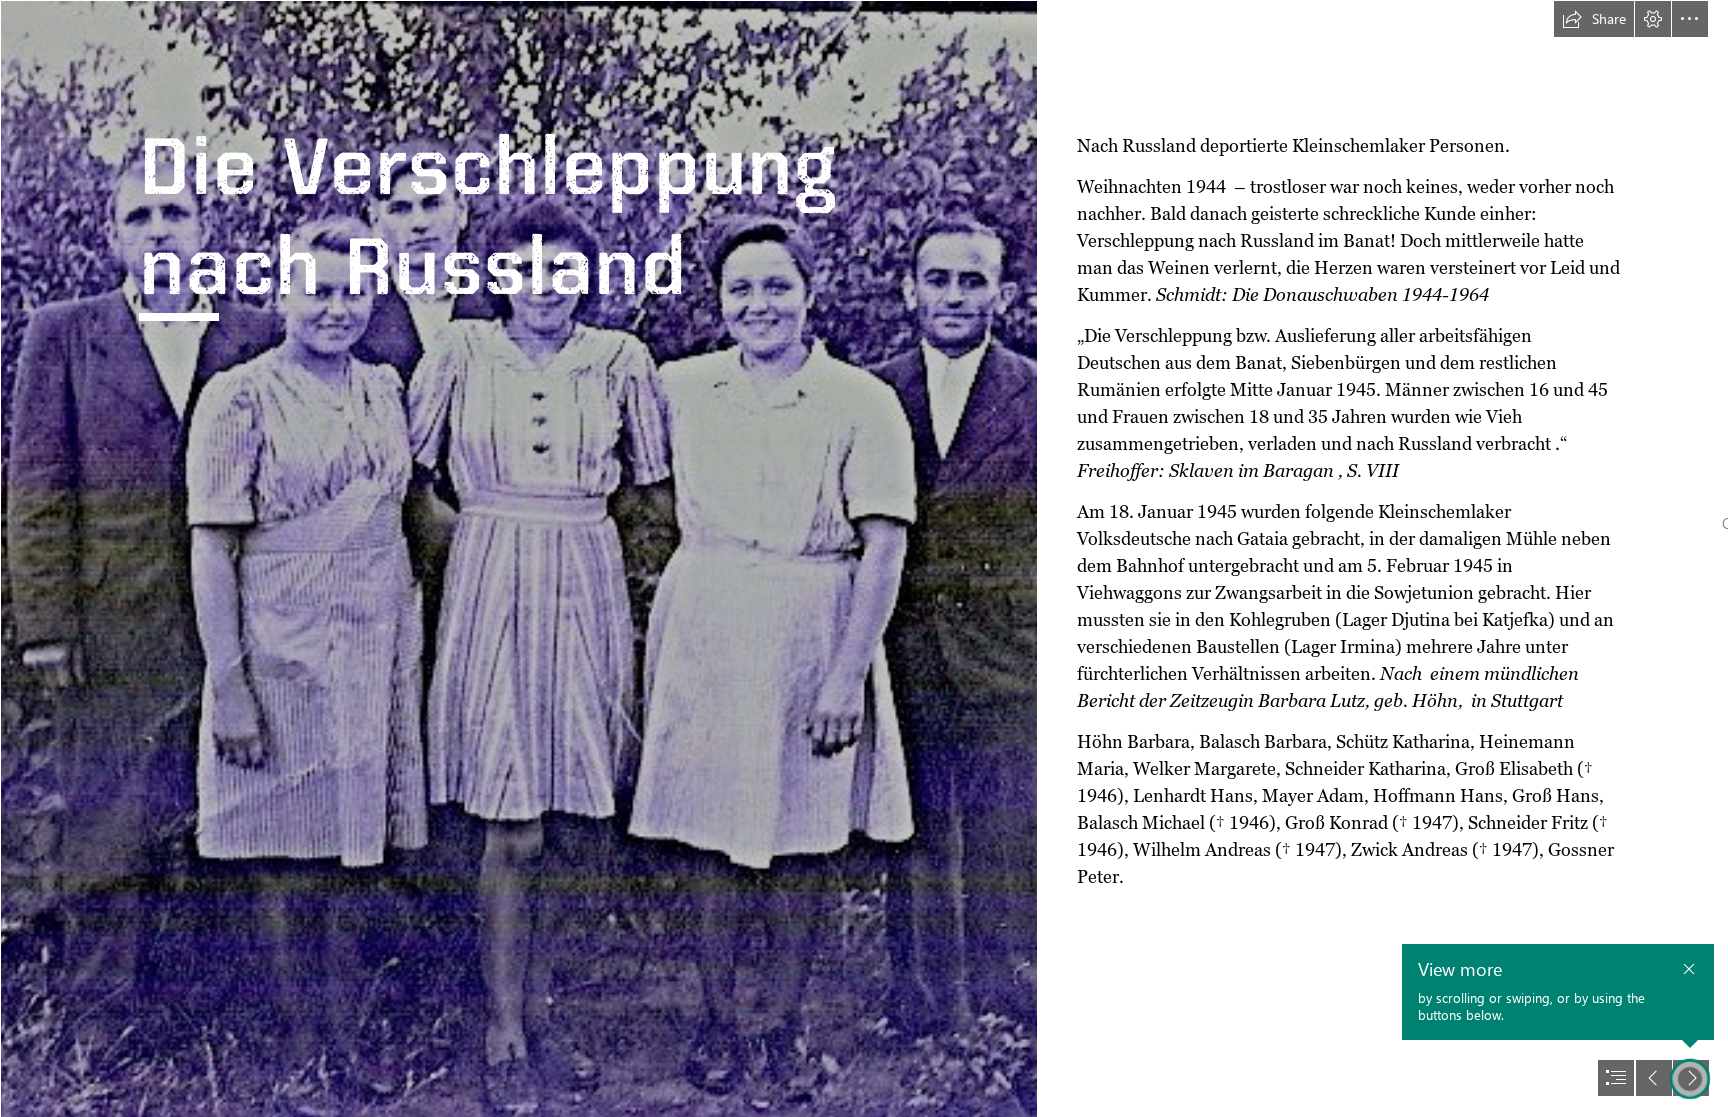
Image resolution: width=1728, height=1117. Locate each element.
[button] (1594, 19)
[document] (864, 558)
